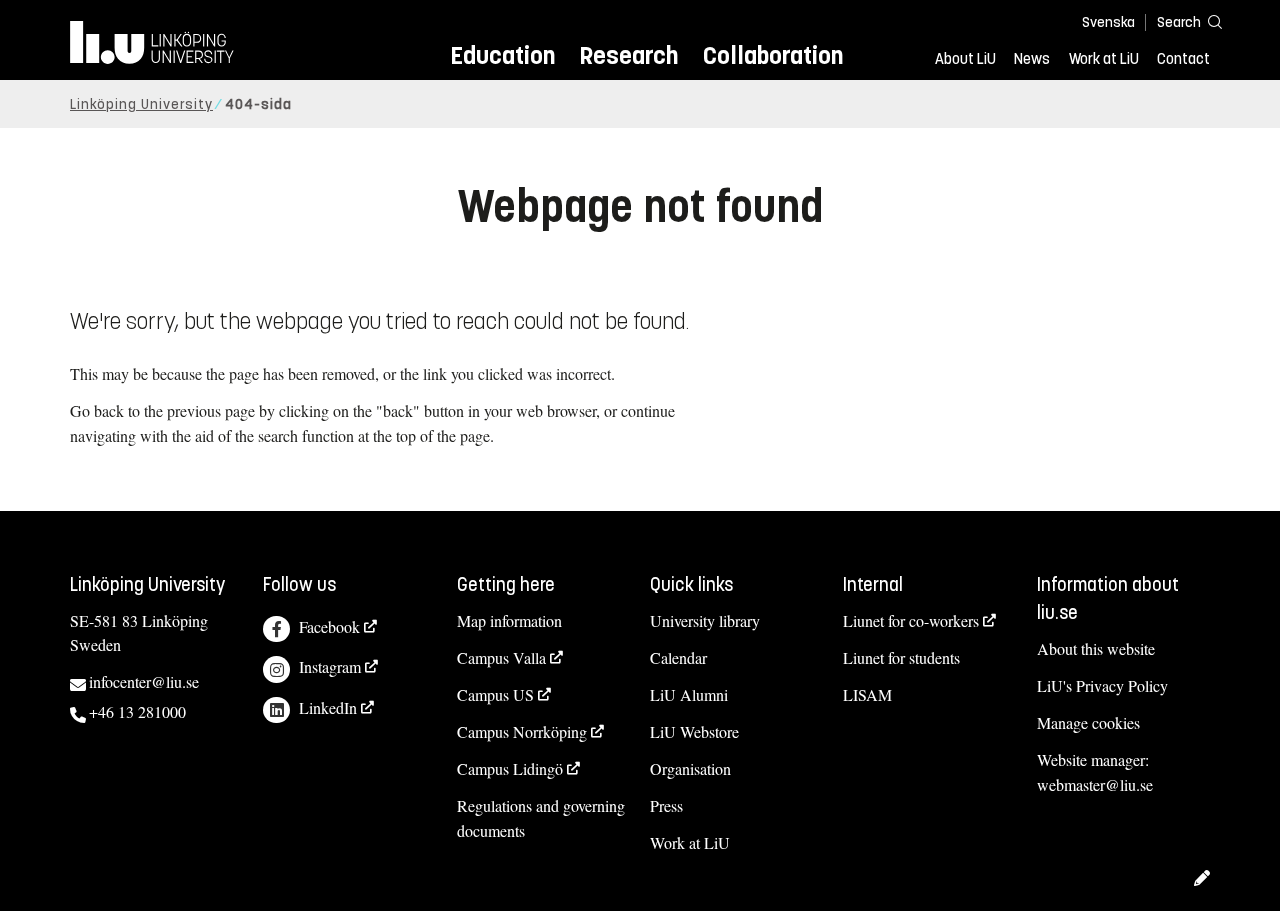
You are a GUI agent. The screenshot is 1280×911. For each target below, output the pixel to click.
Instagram (330, 666)
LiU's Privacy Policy (1102, 685)
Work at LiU (1104, 59)
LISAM (867, 694)
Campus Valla (501, 657)
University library (705, 620)
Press (666, 805)
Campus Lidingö (510, 768)
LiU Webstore (694, 731)
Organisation (690, 768)
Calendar (678, 657)
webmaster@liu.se (1095, 784)
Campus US (495, 694)
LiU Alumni (689, 694)
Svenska (1108, 22)
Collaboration (773, 55)
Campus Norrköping (522, 731)
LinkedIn (328, 707)
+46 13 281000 (137, 711)
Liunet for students (901, 657)
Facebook (329, 626)
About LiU (965, 59)
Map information (509, 620)
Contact (1183, 59)
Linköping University (141, 104)
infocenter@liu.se (144, 681)
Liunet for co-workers (911, 620)
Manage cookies (1088, 722)
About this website (1096, 648)
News (1032, 59)
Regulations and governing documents (541, 818)
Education (502, 55)
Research (628, 55)
